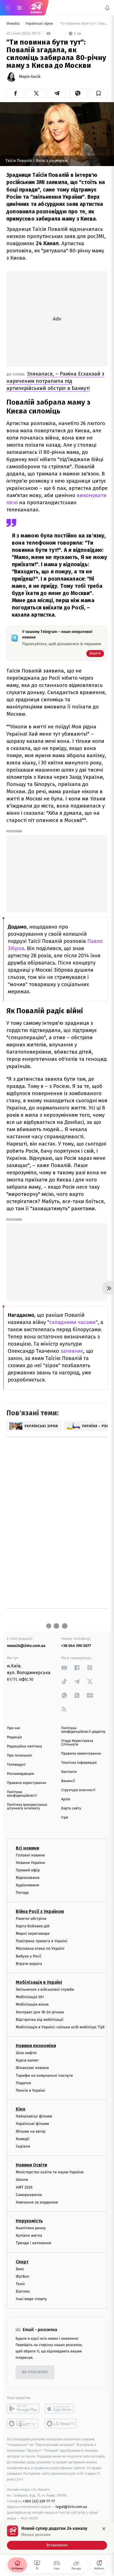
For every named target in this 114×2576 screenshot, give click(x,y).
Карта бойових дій (33, 1926)
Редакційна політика (24, 1746)
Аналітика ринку (31, 2228)
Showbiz (14, 24)
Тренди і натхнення (33, 2243)
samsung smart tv (61, 2424)
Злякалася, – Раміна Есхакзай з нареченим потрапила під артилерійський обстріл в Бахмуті (55, 381)
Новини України (30, 1863)
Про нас (14, 1728)
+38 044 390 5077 (76, 1646)
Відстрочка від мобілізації (40, 2020)
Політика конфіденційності (22, 1794)
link (64, 1668)
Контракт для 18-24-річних (40, 2012)
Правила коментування (81, 1754)
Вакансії (68, 1781)
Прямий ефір (28, 1870)
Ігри (65, 1818)
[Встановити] (57, 2538)
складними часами (73, 1322)
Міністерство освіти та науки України (50, 2172)
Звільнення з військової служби (45, 1989)
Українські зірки (40, 24)
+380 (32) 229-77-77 (39, 2501)
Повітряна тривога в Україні (42, 1941)
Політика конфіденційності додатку (83, 1730)
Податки (23, 2083)
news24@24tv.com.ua (26, 1646)
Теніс (20, 2284)
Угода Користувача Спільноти (77, 1743)
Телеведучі (16, 1765)
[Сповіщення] (107, 8)
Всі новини (27, 1848)
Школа (22, 2180)
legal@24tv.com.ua (71, 2507)
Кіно (21, 2109)
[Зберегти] (99, 93)
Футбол (23, 2276)
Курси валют (27, 2061)
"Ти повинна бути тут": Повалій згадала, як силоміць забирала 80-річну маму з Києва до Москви (83, 24)
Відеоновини (28, 1878)
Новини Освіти (31, 2165)
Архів (66, 1799)
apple (61, 2409)
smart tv (23, 2424)
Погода (22, 1893)
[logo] (36, 8)
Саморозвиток (29, 2195)
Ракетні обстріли (31, 1919)
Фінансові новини (32, 2068)
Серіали (23, 2146)
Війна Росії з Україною (40, 1911)
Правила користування (27, 1783)
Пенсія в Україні (30, 2090)
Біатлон (23, 2291)
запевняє (72, 1351)
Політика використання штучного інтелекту (27, 1807)
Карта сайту (71, 1808)
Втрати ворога (29, 1964)
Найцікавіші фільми (34, 2116)
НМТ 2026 (24, 2187)
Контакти (69, 1772)
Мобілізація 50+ (30, 1997)
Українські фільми (32, 2124)
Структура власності (78, 1790)
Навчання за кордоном (37, 2202)
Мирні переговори (33, 1934)
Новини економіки (36, 2046)
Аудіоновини (27, 1885)
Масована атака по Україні (40, 1949)
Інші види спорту (31, 2299)
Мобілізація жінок (32, 2005)
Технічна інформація (79, 1763)
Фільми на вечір (31, 2131)
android (23, 2409)
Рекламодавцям (20, 1774)
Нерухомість (29, 2221)
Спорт (22, 2262)
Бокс (20, 2269)
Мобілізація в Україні (39, 1982)
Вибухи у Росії (28, 1956)
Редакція (14, 1737)
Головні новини (30, 1855)
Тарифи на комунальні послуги (44, 2075)
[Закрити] (104, 2529)
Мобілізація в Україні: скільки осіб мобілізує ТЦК (60, 2027)
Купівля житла (29, 2236)
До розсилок (35, 2372)
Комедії (23, 2139)
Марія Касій (30, 77)
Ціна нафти (26, 2053)
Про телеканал (20, 1756)
